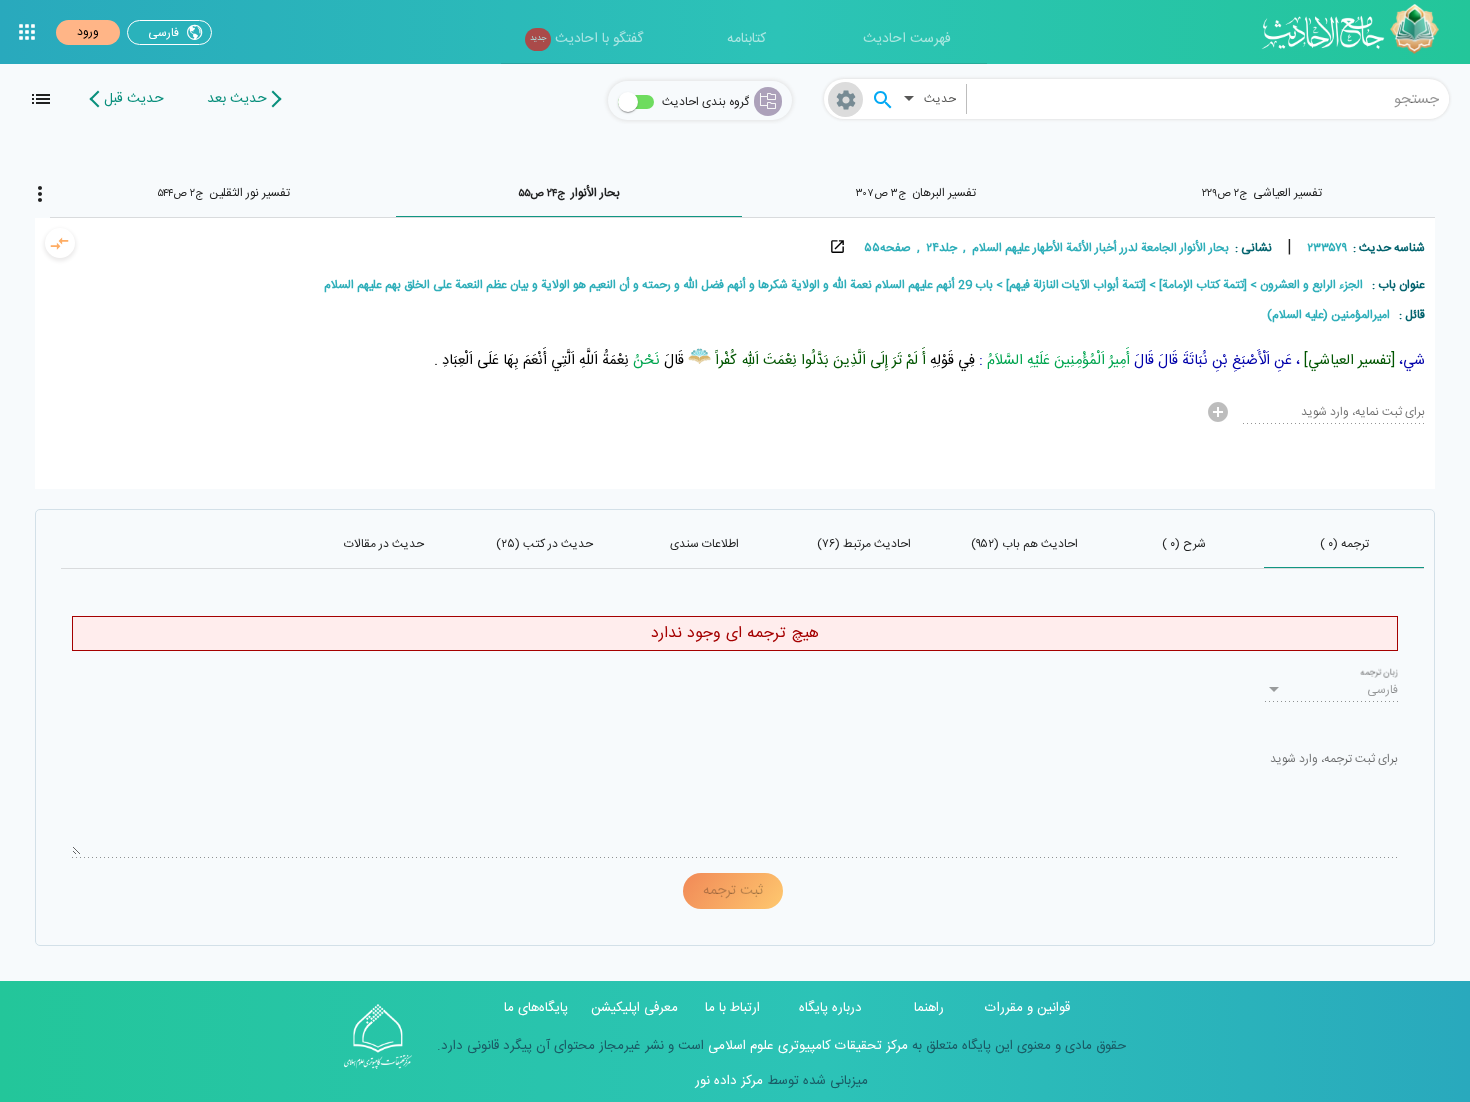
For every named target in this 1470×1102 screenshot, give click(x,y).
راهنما (929, 1008)
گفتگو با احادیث (586, 39)
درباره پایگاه (830, 1008)
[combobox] (1208, 99)
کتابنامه (746, 39)
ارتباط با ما (732, 1008)
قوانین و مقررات (1027, 1008)
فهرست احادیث (907, 39)
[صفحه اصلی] (1357, 32)
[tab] (1262, 193)
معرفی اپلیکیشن (634, 1008)
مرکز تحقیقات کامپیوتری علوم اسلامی (806, 1046)
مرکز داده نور (729, 1081)
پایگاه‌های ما (536, 1008)
